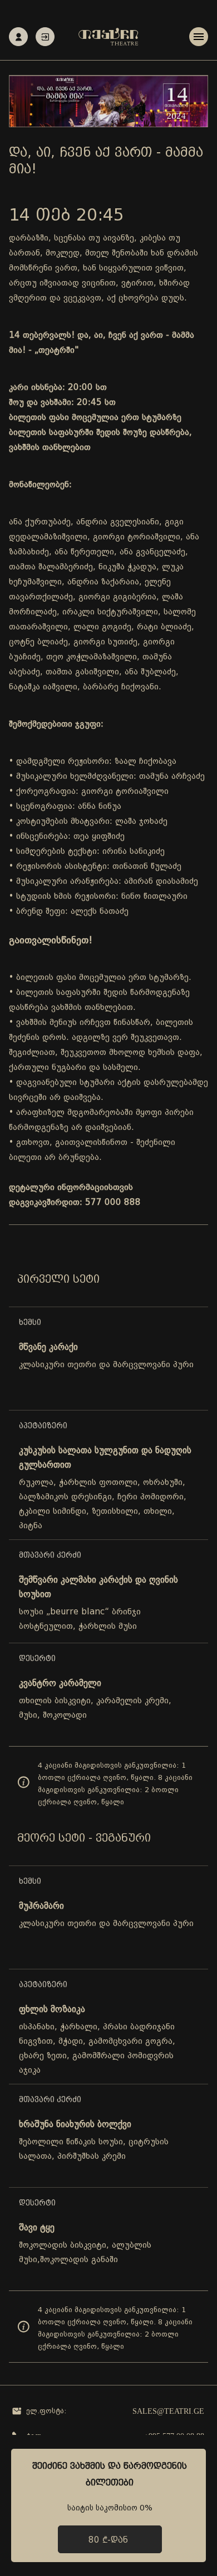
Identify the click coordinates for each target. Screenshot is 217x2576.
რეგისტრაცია (18, 37)
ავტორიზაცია (45, 37)
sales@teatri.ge (168, 2411)
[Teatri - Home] (108, 37)
